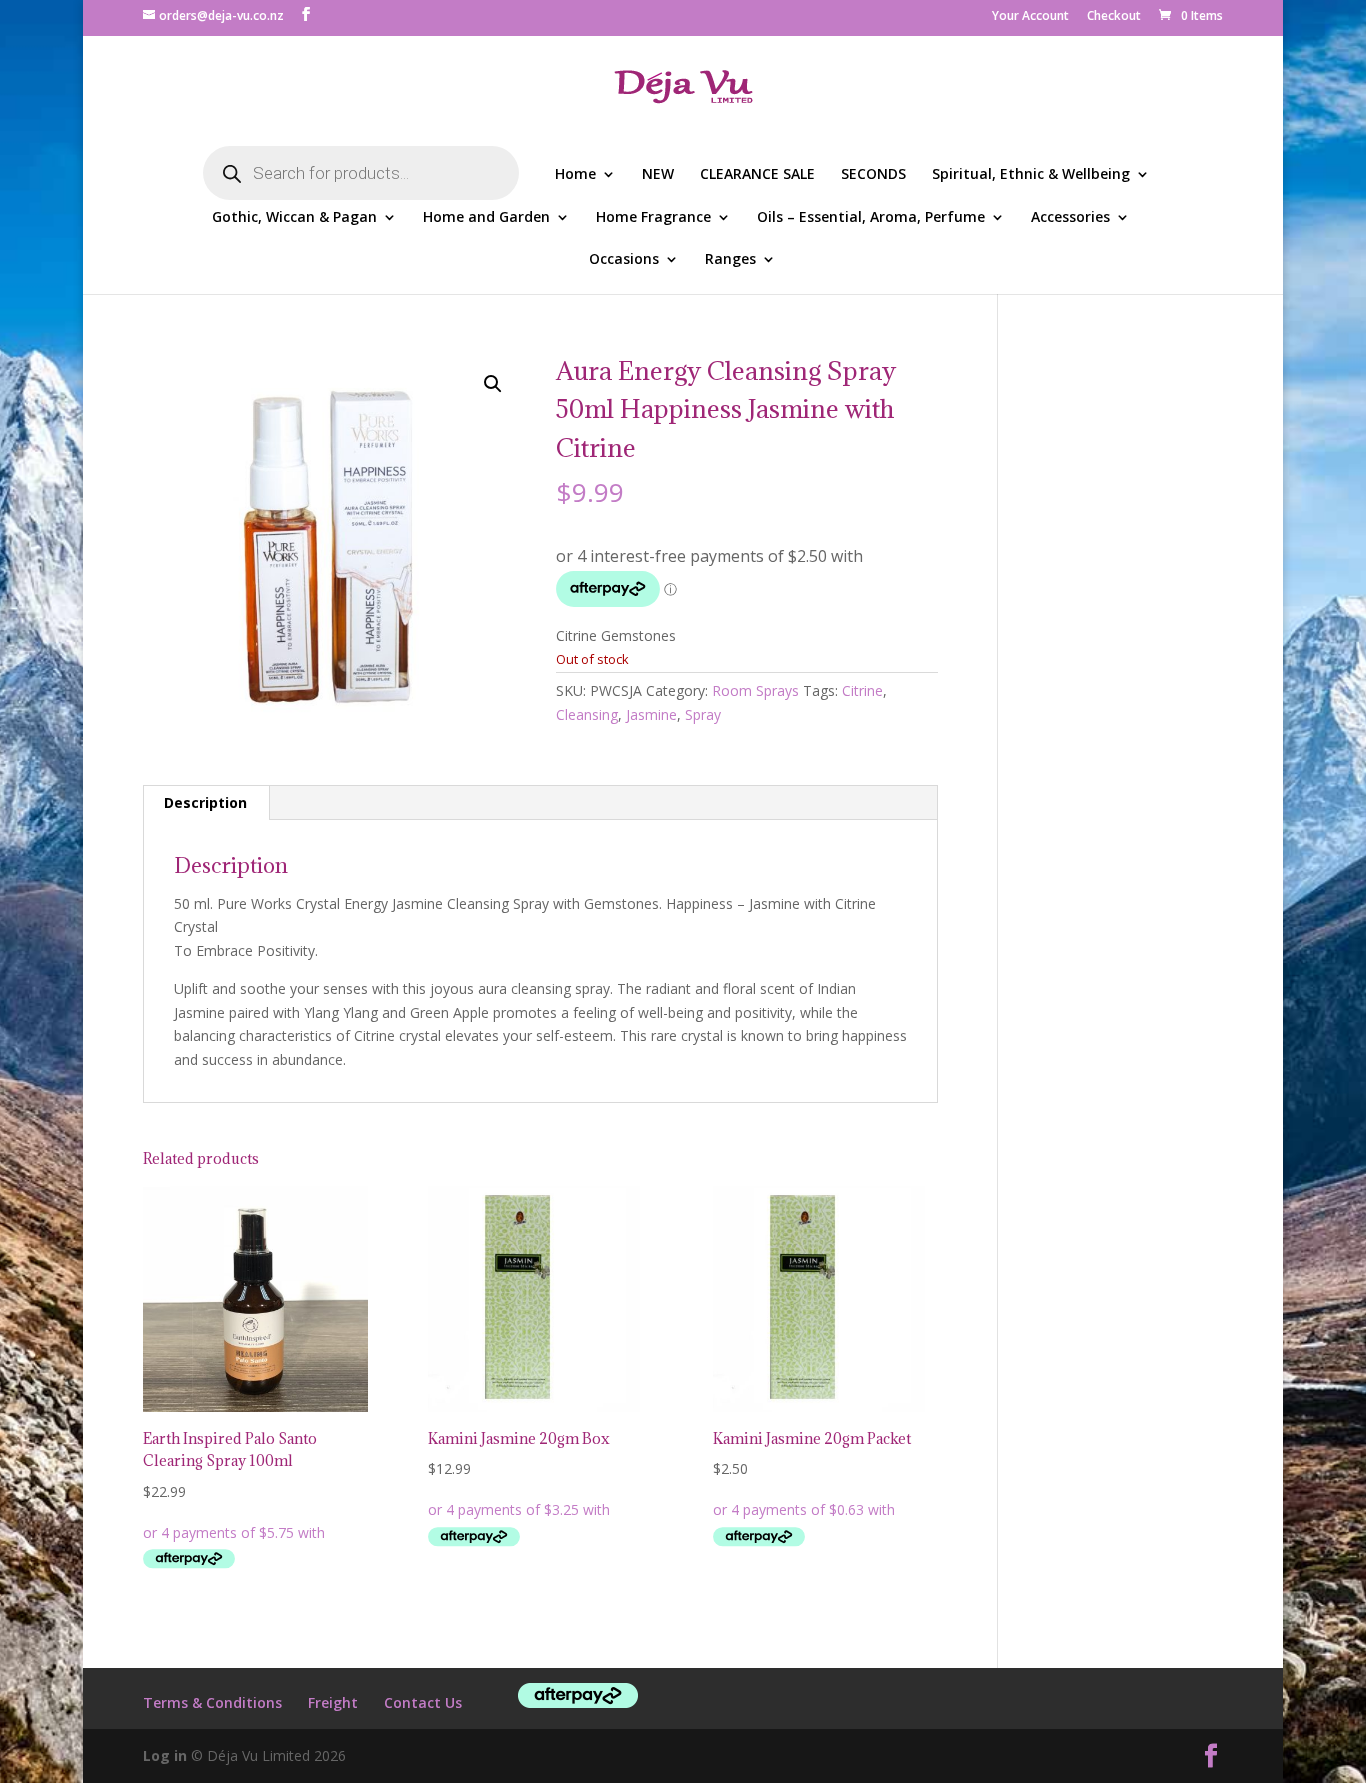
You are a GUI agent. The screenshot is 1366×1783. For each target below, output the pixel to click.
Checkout (1114, 17)
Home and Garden (486, 218)
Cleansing (587, 714)
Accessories (1070, 218)
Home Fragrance (653, 218)
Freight (333, 1702)
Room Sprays (755, 690)
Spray (703, 714)
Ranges (730, 260)
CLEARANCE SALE (757, 175)
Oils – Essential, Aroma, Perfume (871, 218)
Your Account (1030, 17)
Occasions (624, 260)
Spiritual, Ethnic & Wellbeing (1031, 175)
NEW (658, 175)
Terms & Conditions (212, 1702)
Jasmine (651, 714)
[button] (493, 384)
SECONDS (873, 175)
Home (575, 175)
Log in (165, 1755)
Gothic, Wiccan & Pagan (294, 218)
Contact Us (423, 1702)
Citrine (862, 690)
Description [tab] (205, 802)
